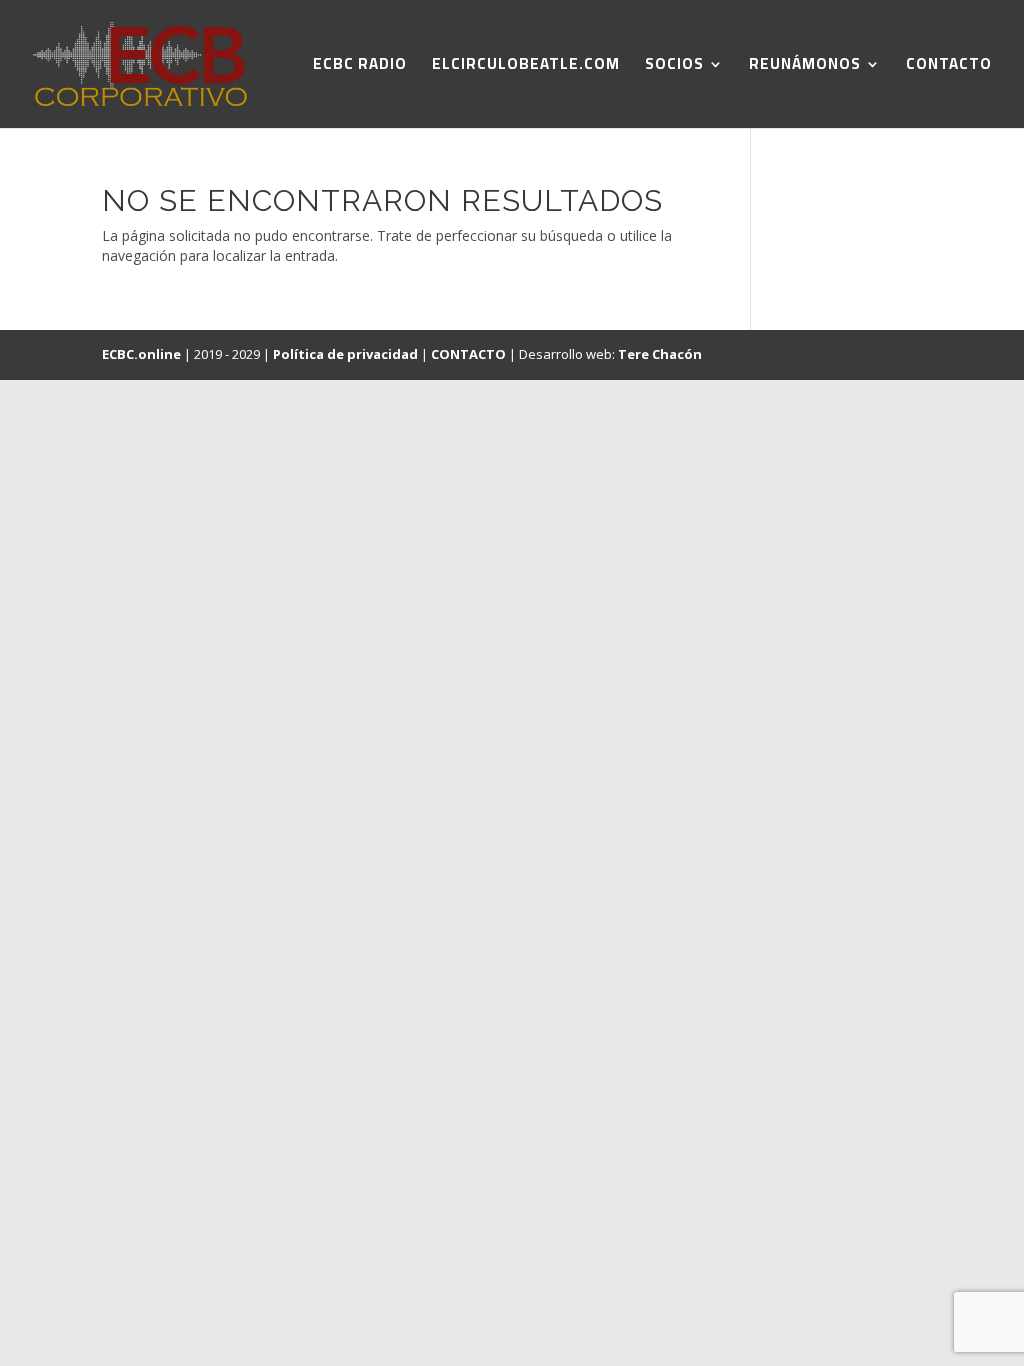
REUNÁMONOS (805, 67)
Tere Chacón (660, 354)
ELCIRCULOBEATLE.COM (526, 67)
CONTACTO (949, 67)
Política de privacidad (345, 354)
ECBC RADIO (360, 67)
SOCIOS (674, 67)
